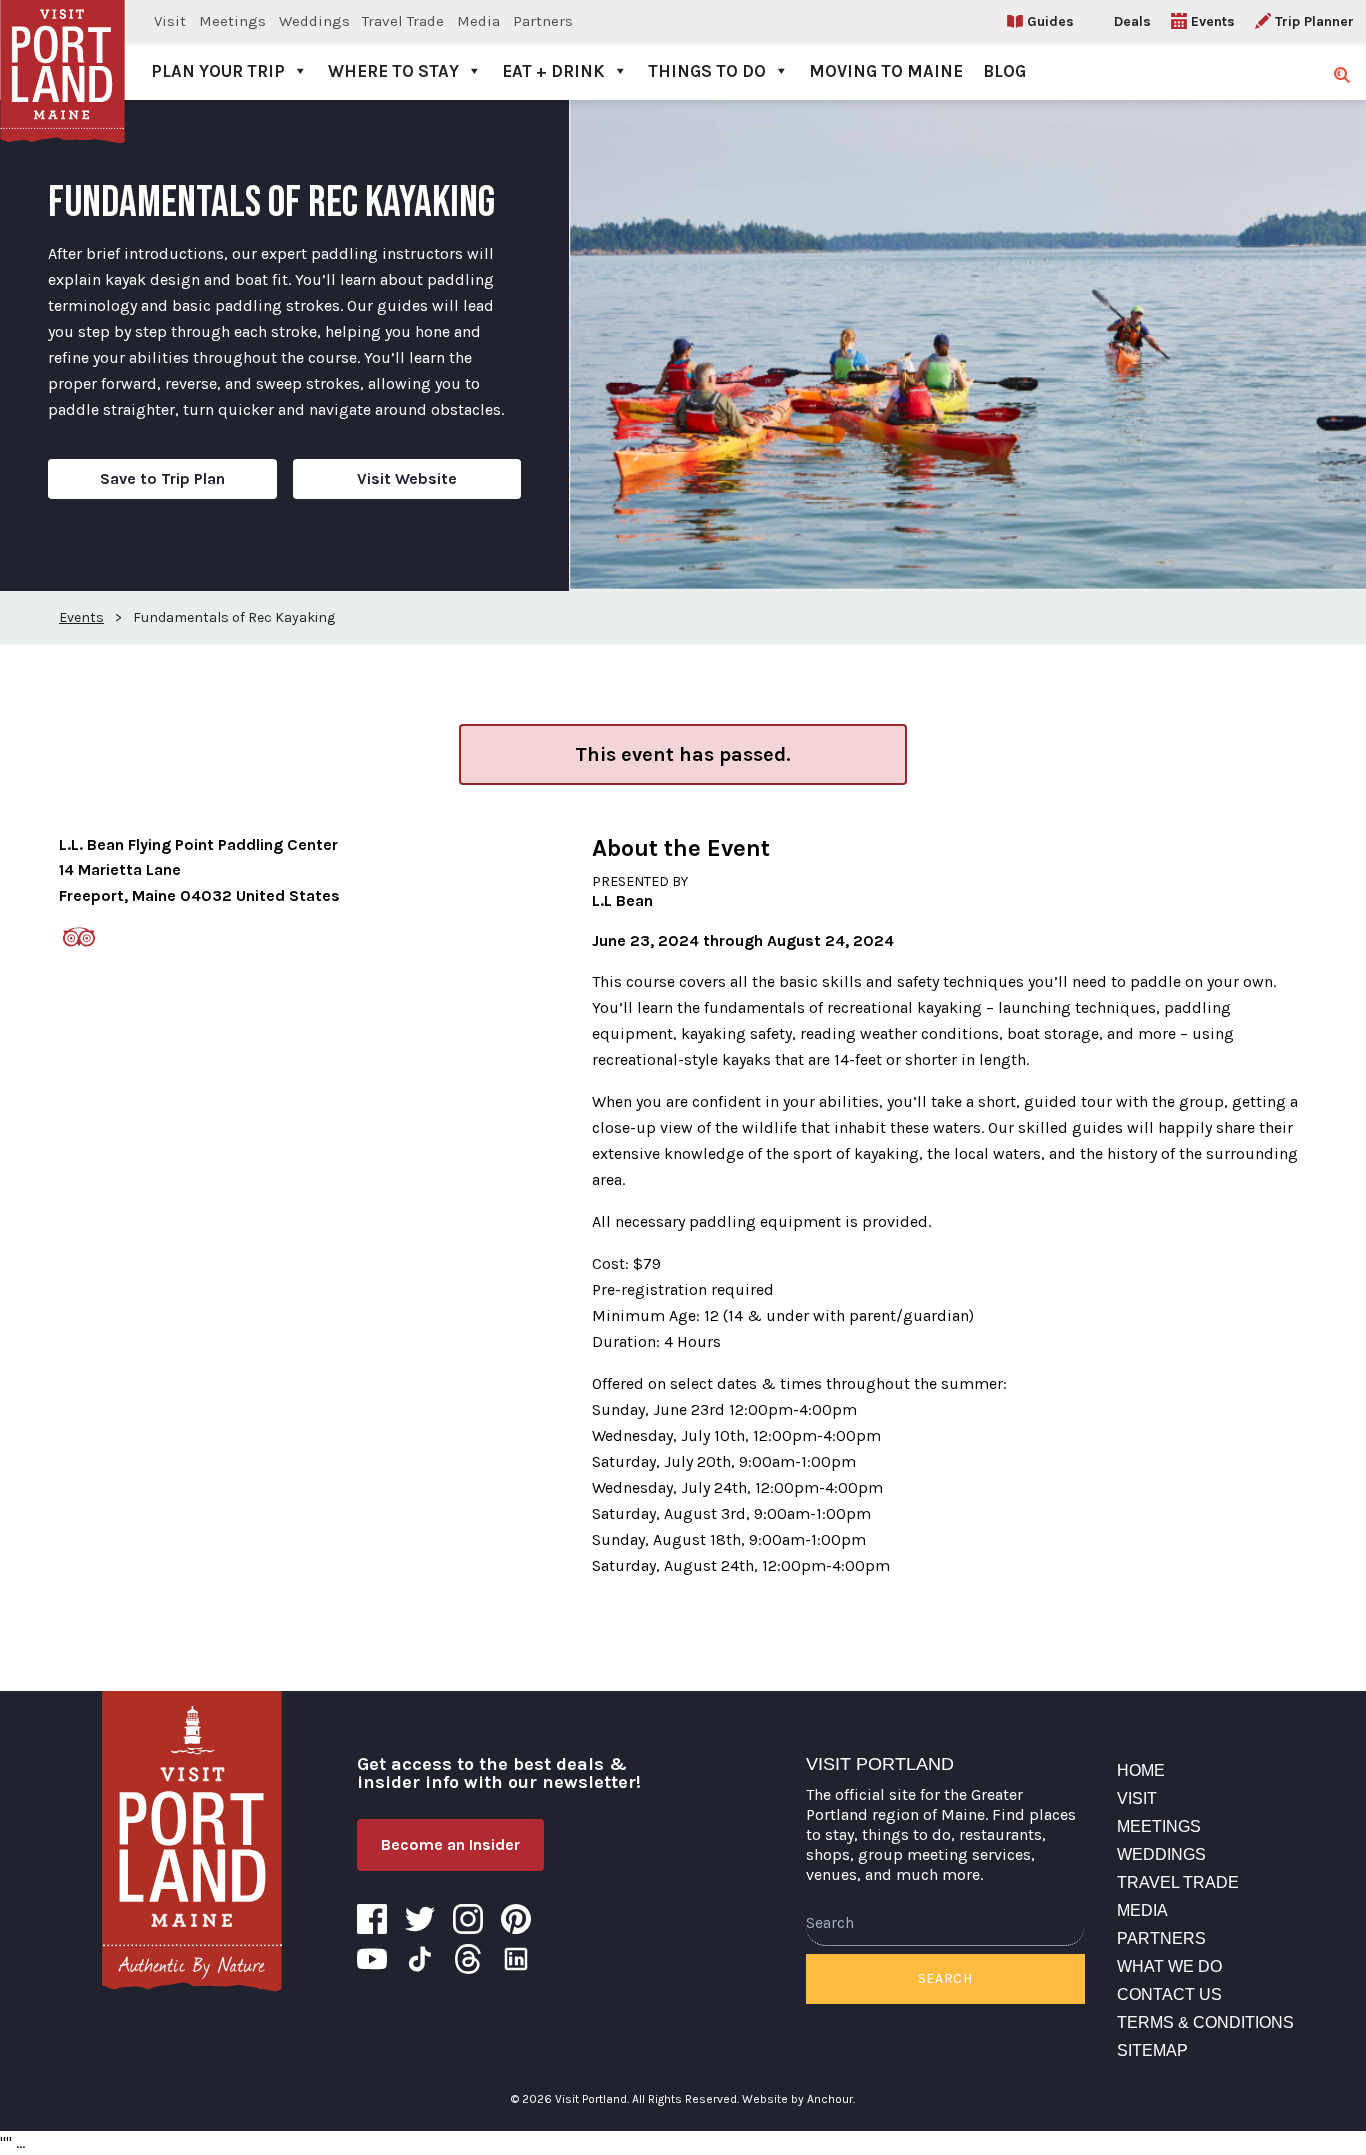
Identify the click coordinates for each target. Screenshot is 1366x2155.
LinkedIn (516, 1959)
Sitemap (1152, 2050)
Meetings (232, 21)
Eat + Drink (553, 71)
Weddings (314, 21)
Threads (468, 1959)
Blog (1004, 71)
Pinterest (516, 1919)
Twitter (420, 1919)
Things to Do (707, 71)
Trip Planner (1314, 21)
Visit (170, 21)
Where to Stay (393, 71)
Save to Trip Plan (162, 478)
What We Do (1169, 1966)
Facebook (372, 1919)
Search (945, 1978)
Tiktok (420, 1959)
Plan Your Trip (218, 71)
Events (1213, 21)
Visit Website (407, 478)
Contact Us (1169, 1994)
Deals (1132, 21)
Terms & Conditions (1205, 2022)
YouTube (372, 1959)
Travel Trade (403, 21)
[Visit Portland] (62, 50)
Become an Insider (450, 1844)
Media (478, 21)
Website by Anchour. (798, 2099)
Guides (1050, 21)
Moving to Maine (886, 71)
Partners (543, 21)
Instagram (468, 1919)
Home (1141, 1770)
